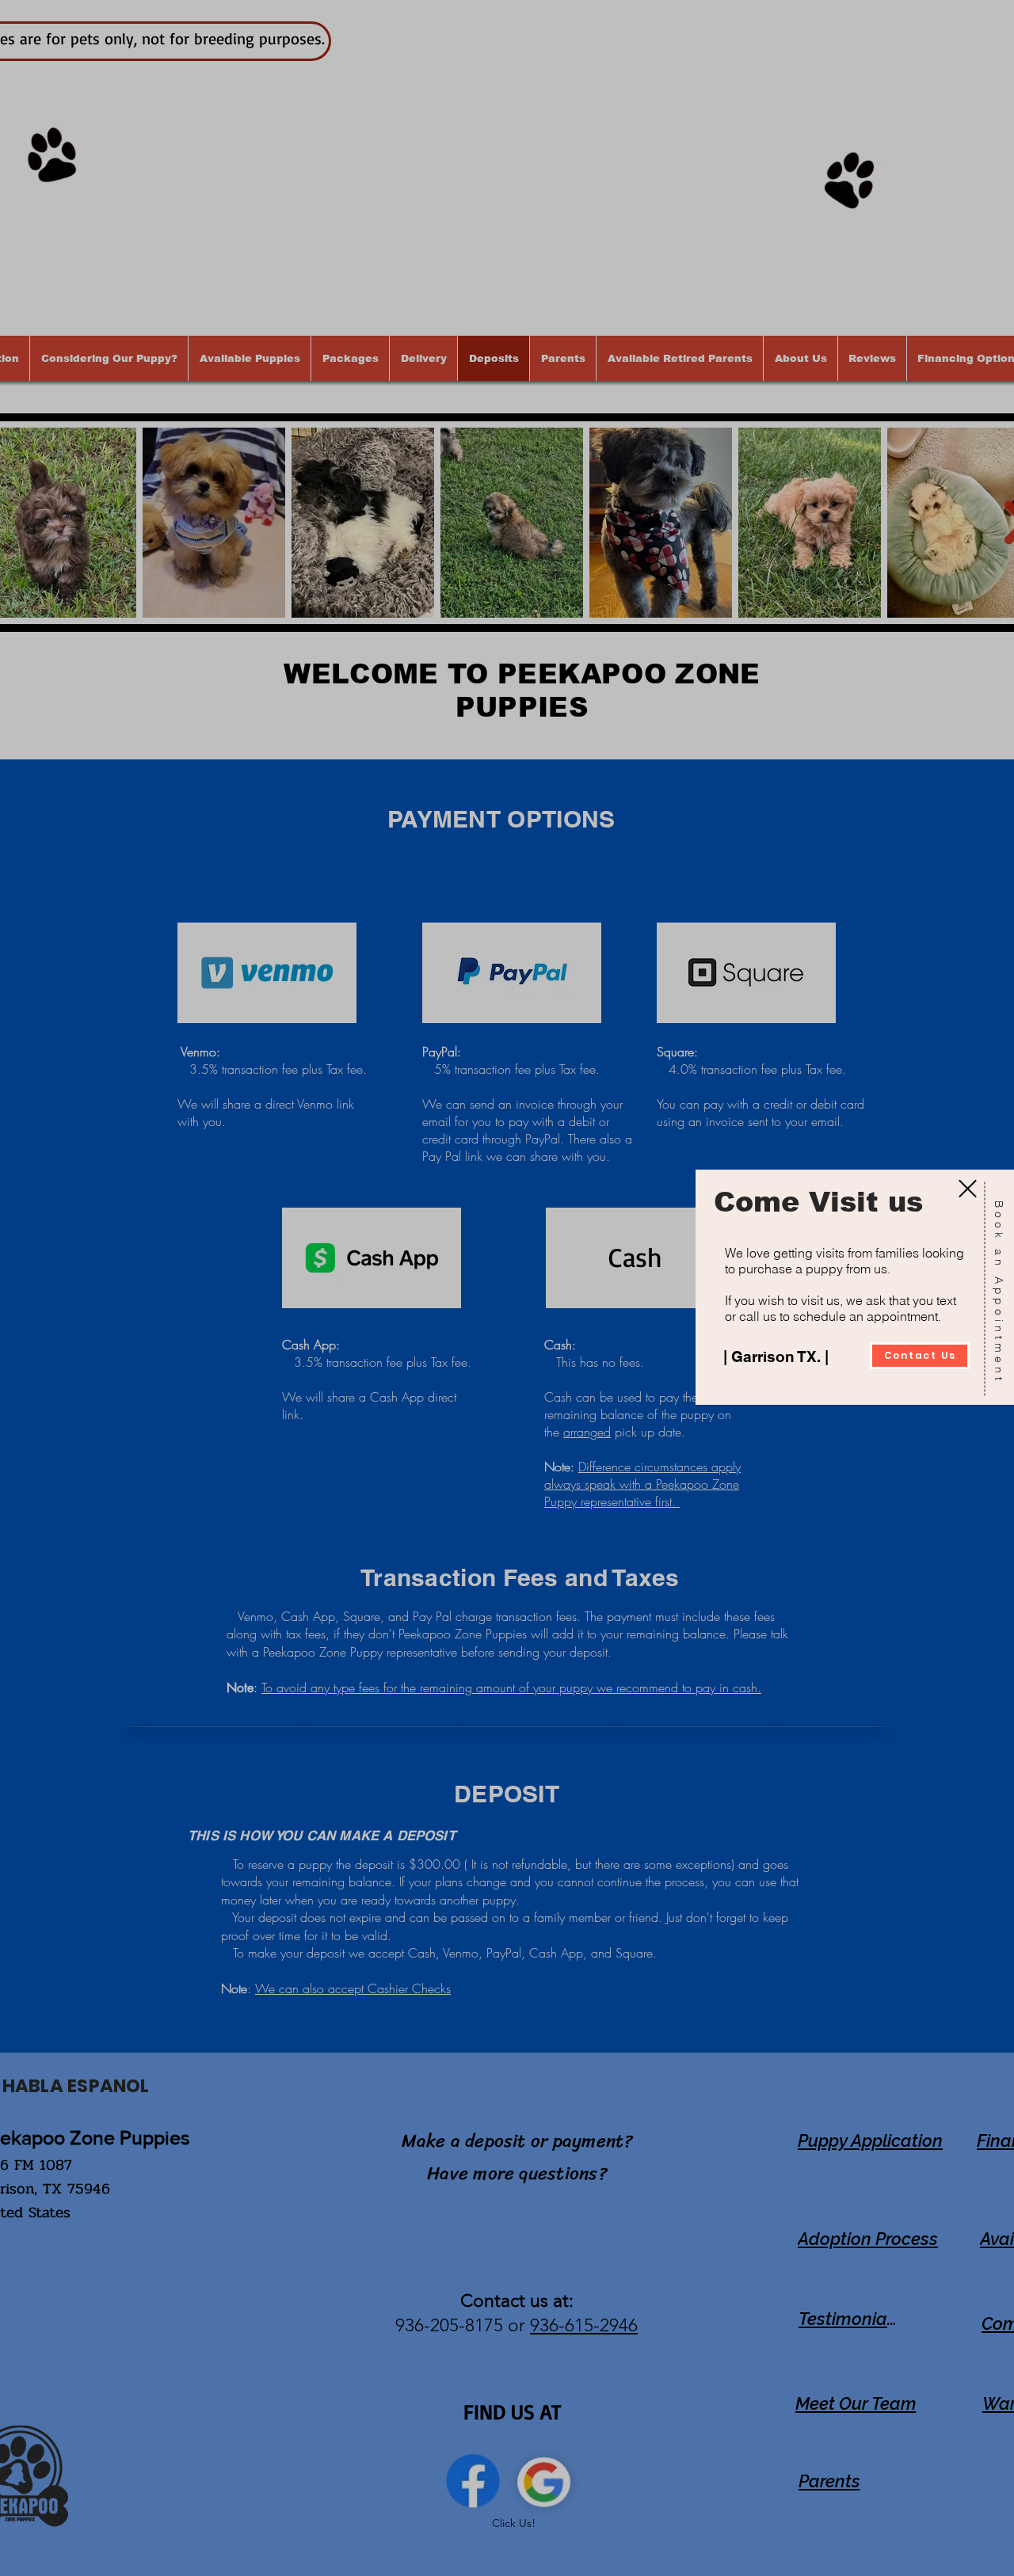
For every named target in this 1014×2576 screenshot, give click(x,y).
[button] (968, 1189)
